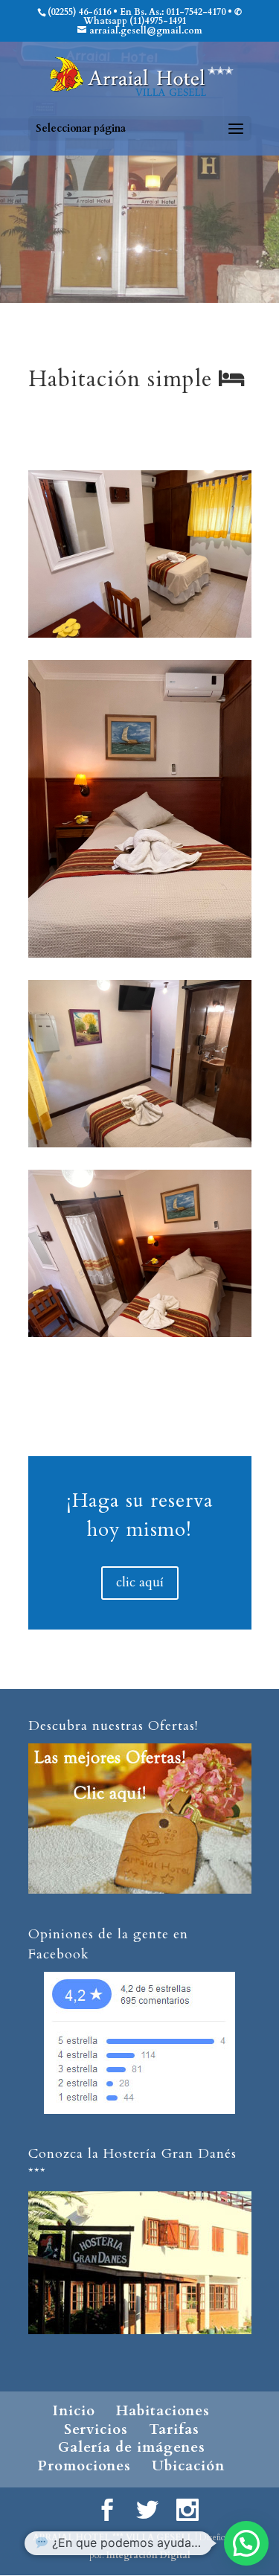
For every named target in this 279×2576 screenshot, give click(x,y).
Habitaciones (163, 2411)
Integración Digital (148, 2555)
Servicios (96, 2429)
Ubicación (188, 2466)
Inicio (74, 2411)
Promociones (84, 2466)
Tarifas (174, 2429)
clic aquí (140, 1582)
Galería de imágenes (132, 2447)
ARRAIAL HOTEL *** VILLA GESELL (113, 2537)
